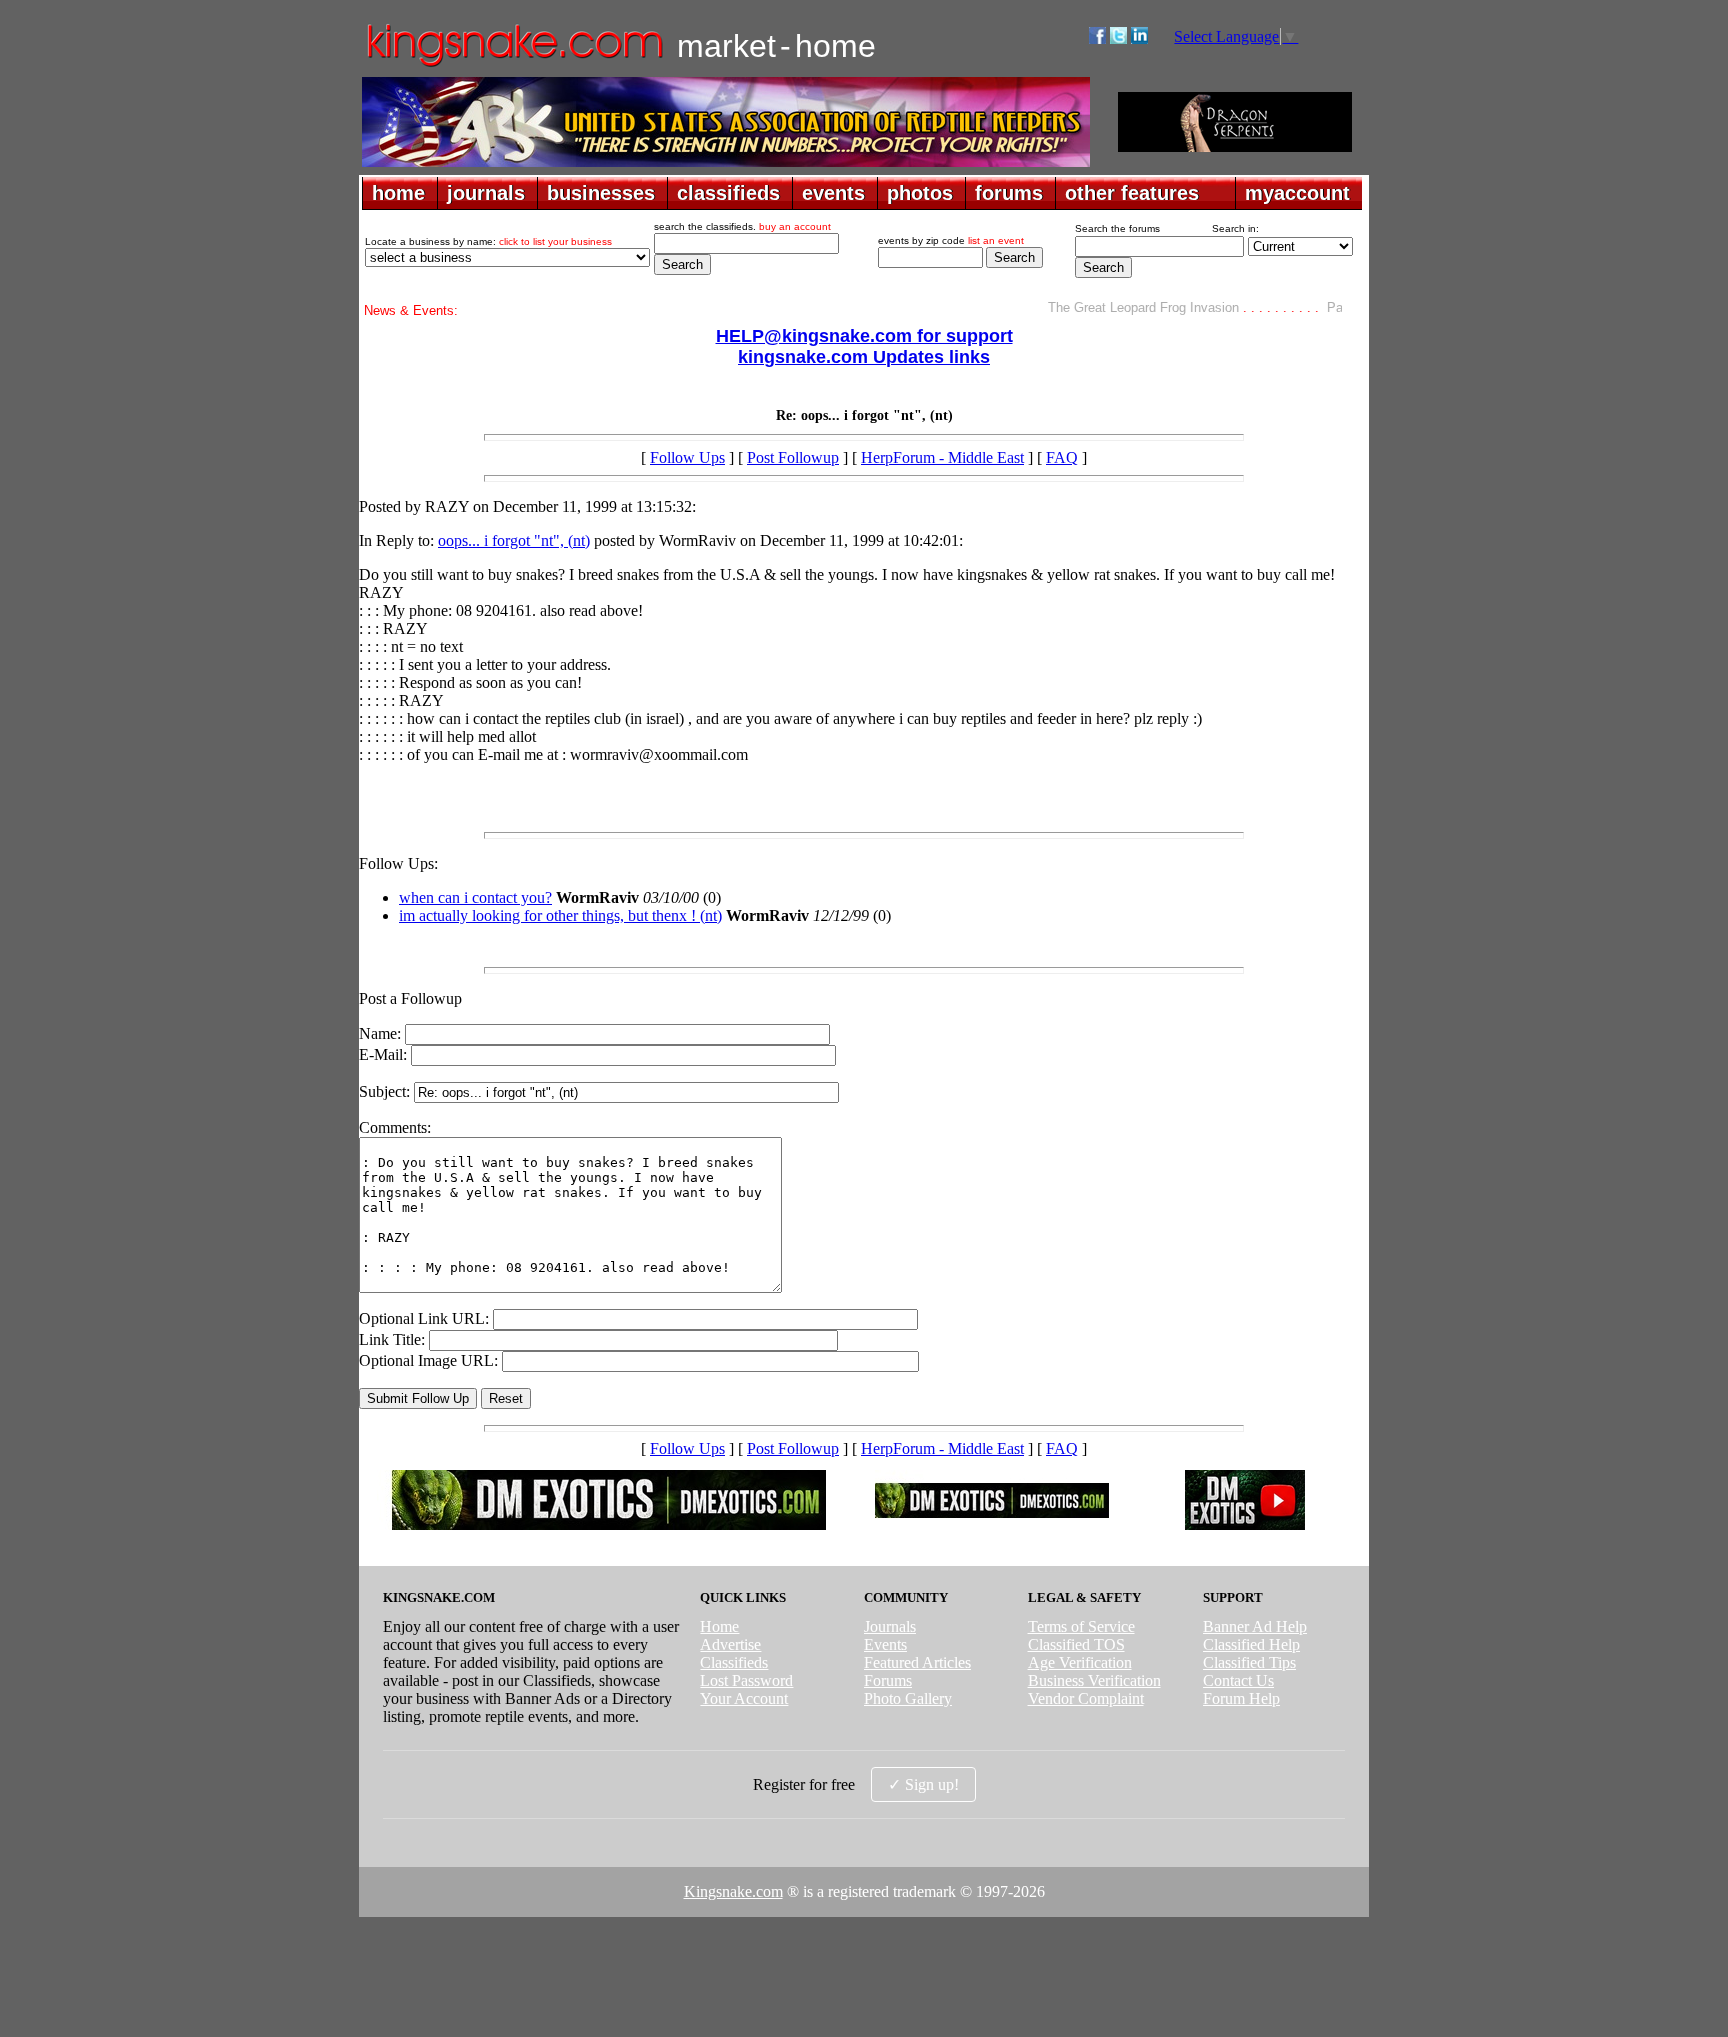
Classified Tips (1249, 1662)
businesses (601, 193)
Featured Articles (917, 1662)
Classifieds (734, 1662)
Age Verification (1080, 1662)
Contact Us (1238, 1680)
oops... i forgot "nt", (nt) (514, 540)
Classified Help (1251, 1644)
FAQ (1062, 457)
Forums (888, 1680)
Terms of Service (1081, 1626)
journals (486, 193)
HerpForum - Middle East (942, 457)
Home (719, 1626)
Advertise (730, 1644)
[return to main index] (513, 65)
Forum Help (1241, 1698)
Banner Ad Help (1255, 1626)
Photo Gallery (908, 1698)
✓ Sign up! (923, 1784)
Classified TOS (1076, 1644)
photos (920, 193)
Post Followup (793, 457)
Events (885, 1644)
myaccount (1297, 193)
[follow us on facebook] (1097, 38)
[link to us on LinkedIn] (1139, 38)
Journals (890, 1626)
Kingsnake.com (733, 1891)
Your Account (744, 1698)
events (833, 193)
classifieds (728, 193)
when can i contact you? (475, 897)
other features (1132, 193)
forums (1009, 193)
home (398, 193)
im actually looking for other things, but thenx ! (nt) (560, 915)
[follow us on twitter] (1118, 38)
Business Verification (1094, 1680)
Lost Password (746, 1680)
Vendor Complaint (1086, 1698)
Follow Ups (687, 457)
